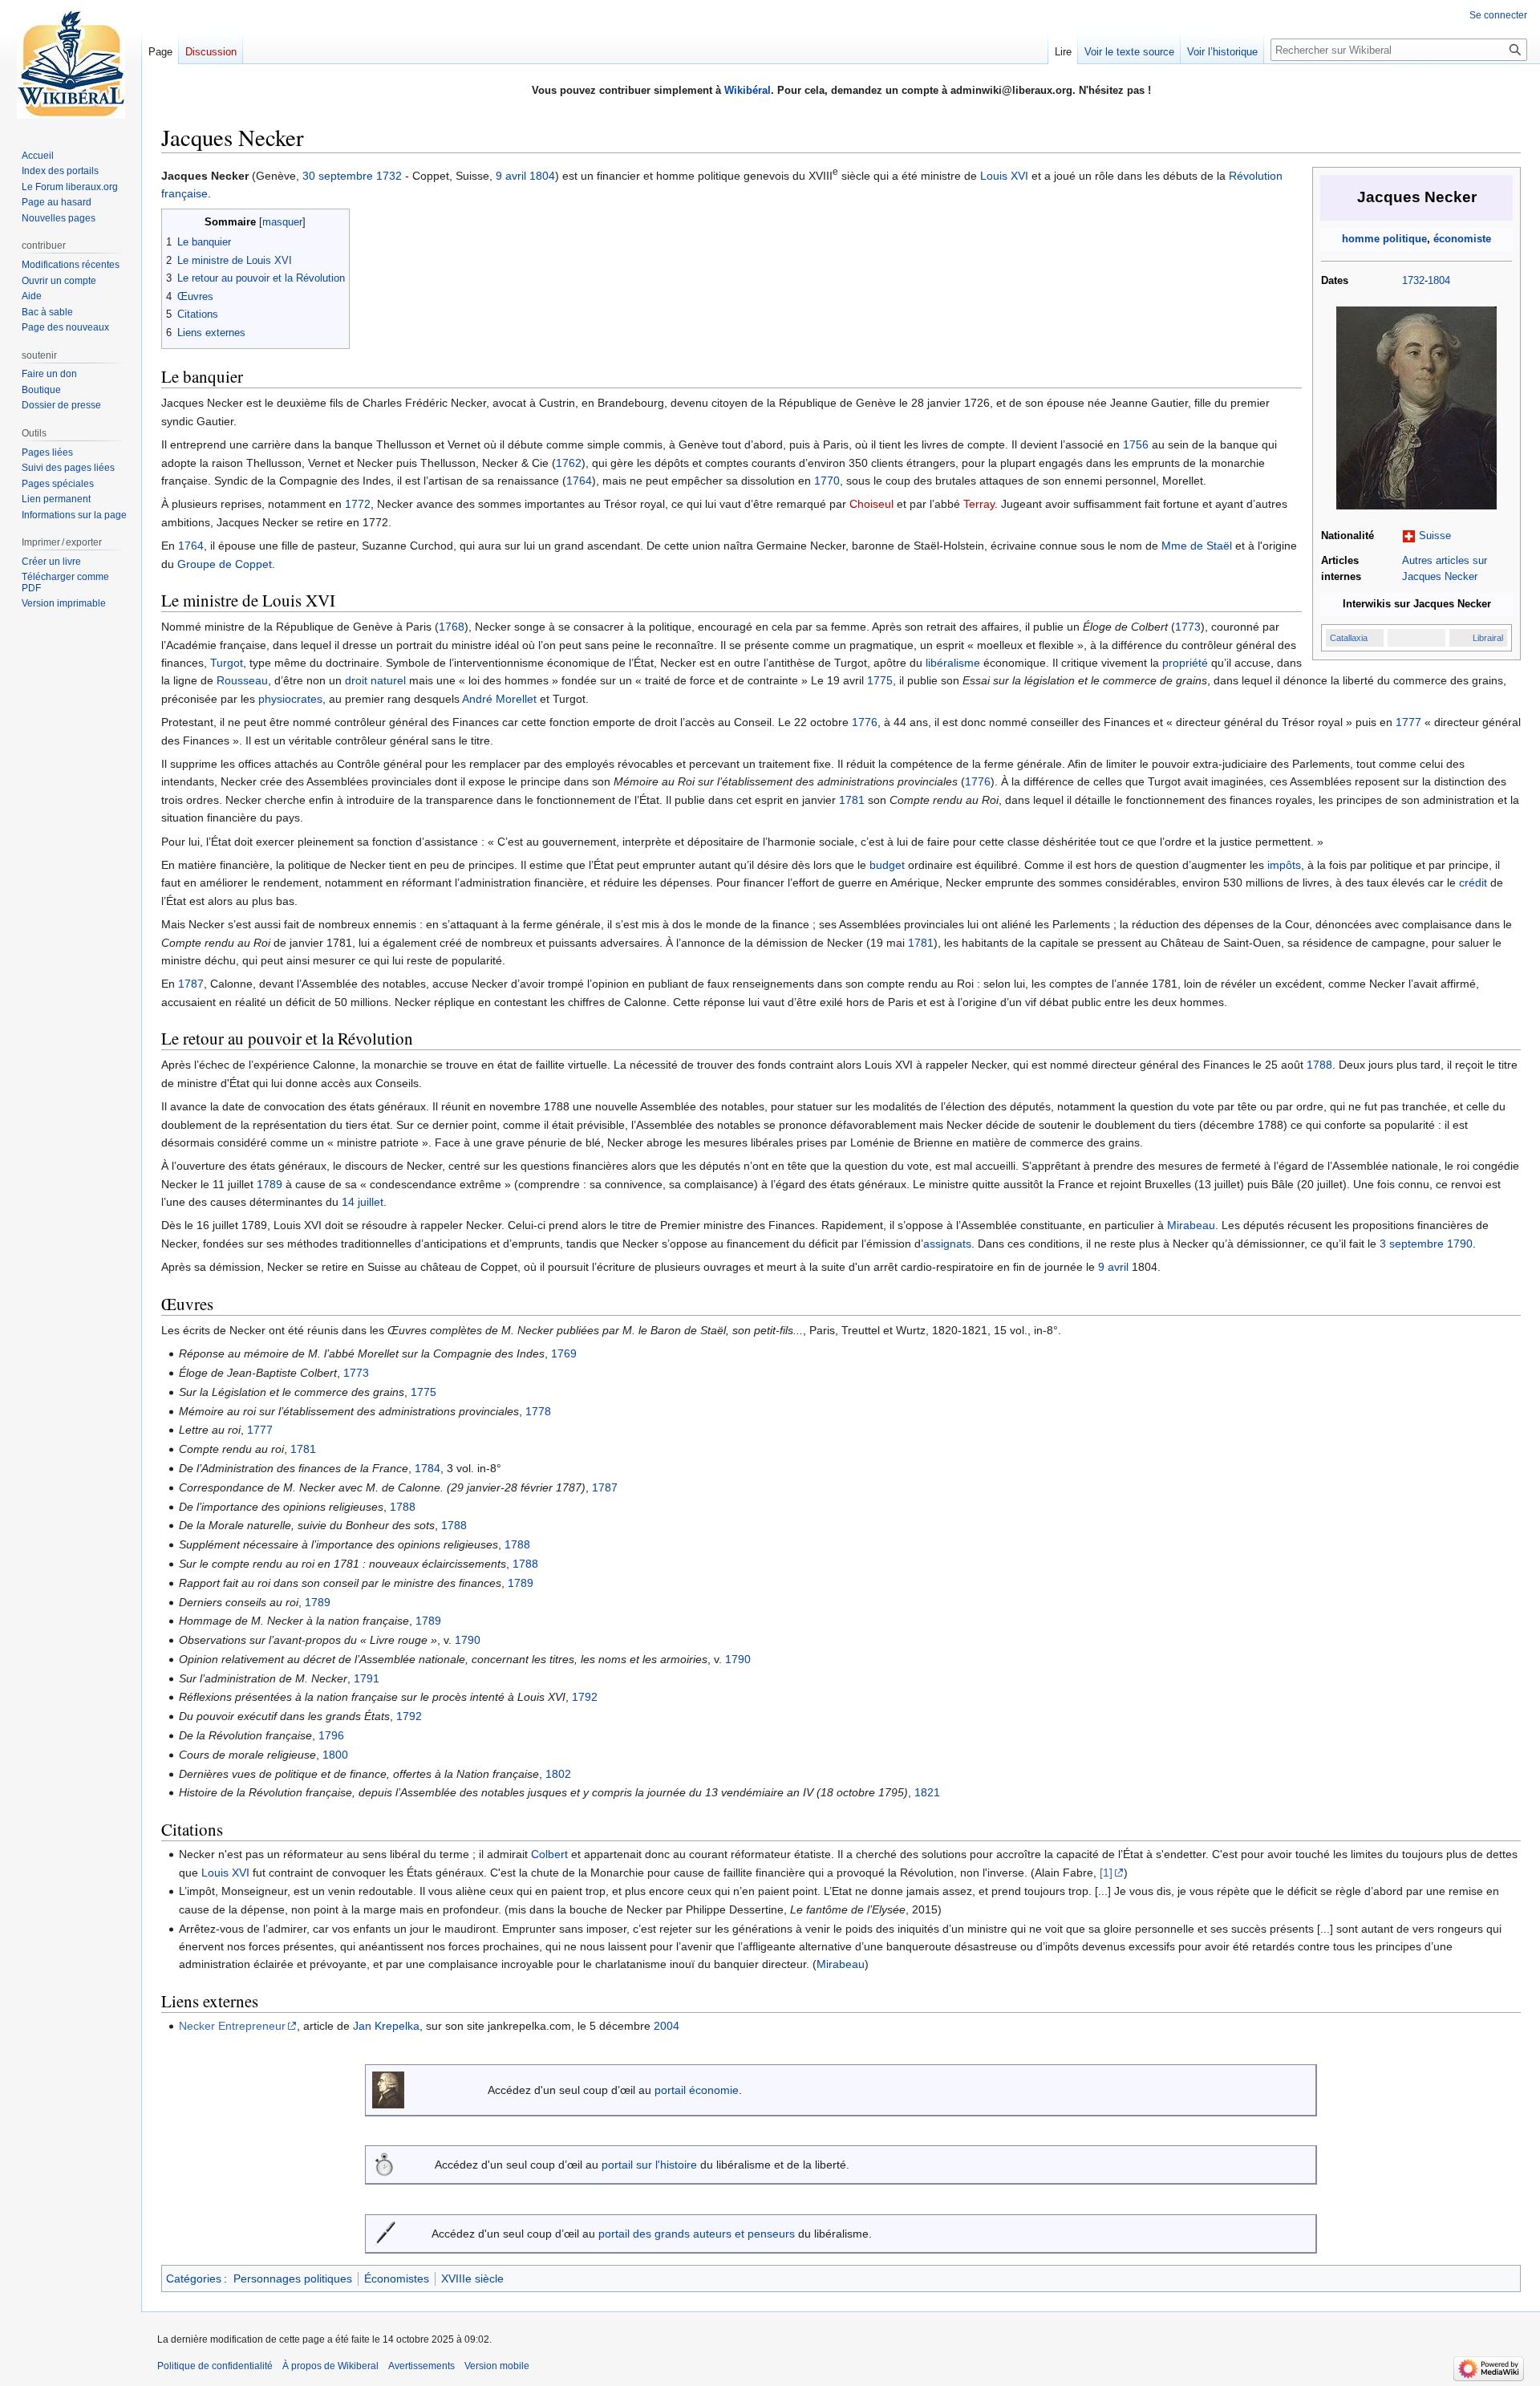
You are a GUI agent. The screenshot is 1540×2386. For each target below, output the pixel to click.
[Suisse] (1409, 536)
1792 (585, 1697)
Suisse (1435, 536)
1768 (452, 627)
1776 (865, 722)
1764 (579, 481)
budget (887, 865)
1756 (1136, 444)
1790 (1460, 1244)
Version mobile (497, 2366)
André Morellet (499, 699)
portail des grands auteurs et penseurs (697, 2234)
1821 (927, 1792)
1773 (1188, 627)
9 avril (511, 176)
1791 (367, 1678)
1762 (569, 463)
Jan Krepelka (386, 2026)
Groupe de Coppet (225, 564)
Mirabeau (1191, 1225)
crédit (1473, 883)
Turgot (227, 663)
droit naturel (375, 680)
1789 (269, 1184)
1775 (880, 680)
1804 (1439, 281)
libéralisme (953, 663)
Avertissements (421, 2366)
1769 (564, 1353)
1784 (428, 1468)
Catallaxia (1349, 638)
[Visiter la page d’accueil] (71, 64)
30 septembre (338, 176)
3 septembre (1412, 1244)
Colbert (549, 1854)
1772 (358, 504)
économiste (1462, 239)
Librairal (1488, 638)
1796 (331, 1735)
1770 (827, 481)
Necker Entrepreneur (232, 2026)
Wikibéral (748, 90)
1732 (1413, 281)
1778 (538, 1411)
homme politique (1384, 239)
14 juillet (363, 1202)
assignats (947, 1244)
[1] (1106, 1873)
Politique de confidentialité (215, 2366)
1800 (335, 1755)
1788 (1319, 1065)
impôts (1284, 865)
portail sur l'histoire (649, 2165)
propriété (1185, 663)
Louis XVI (1004, 176)
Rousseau (242, 680)
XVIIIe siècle (472, 2278)
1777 (1408, 722)
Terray (979, 504)
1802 (558, 1774)
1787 (191, 984)
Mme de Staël (1197, 546)
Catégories (194, 2278)
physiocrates (290, 699)
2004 (667, 2026)
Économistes (397, 2278)
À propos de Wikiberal (330, 2366)
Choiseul (871, 504)
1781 (852, 800)
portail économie (697, 2090)
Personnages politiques (293, 2278)
